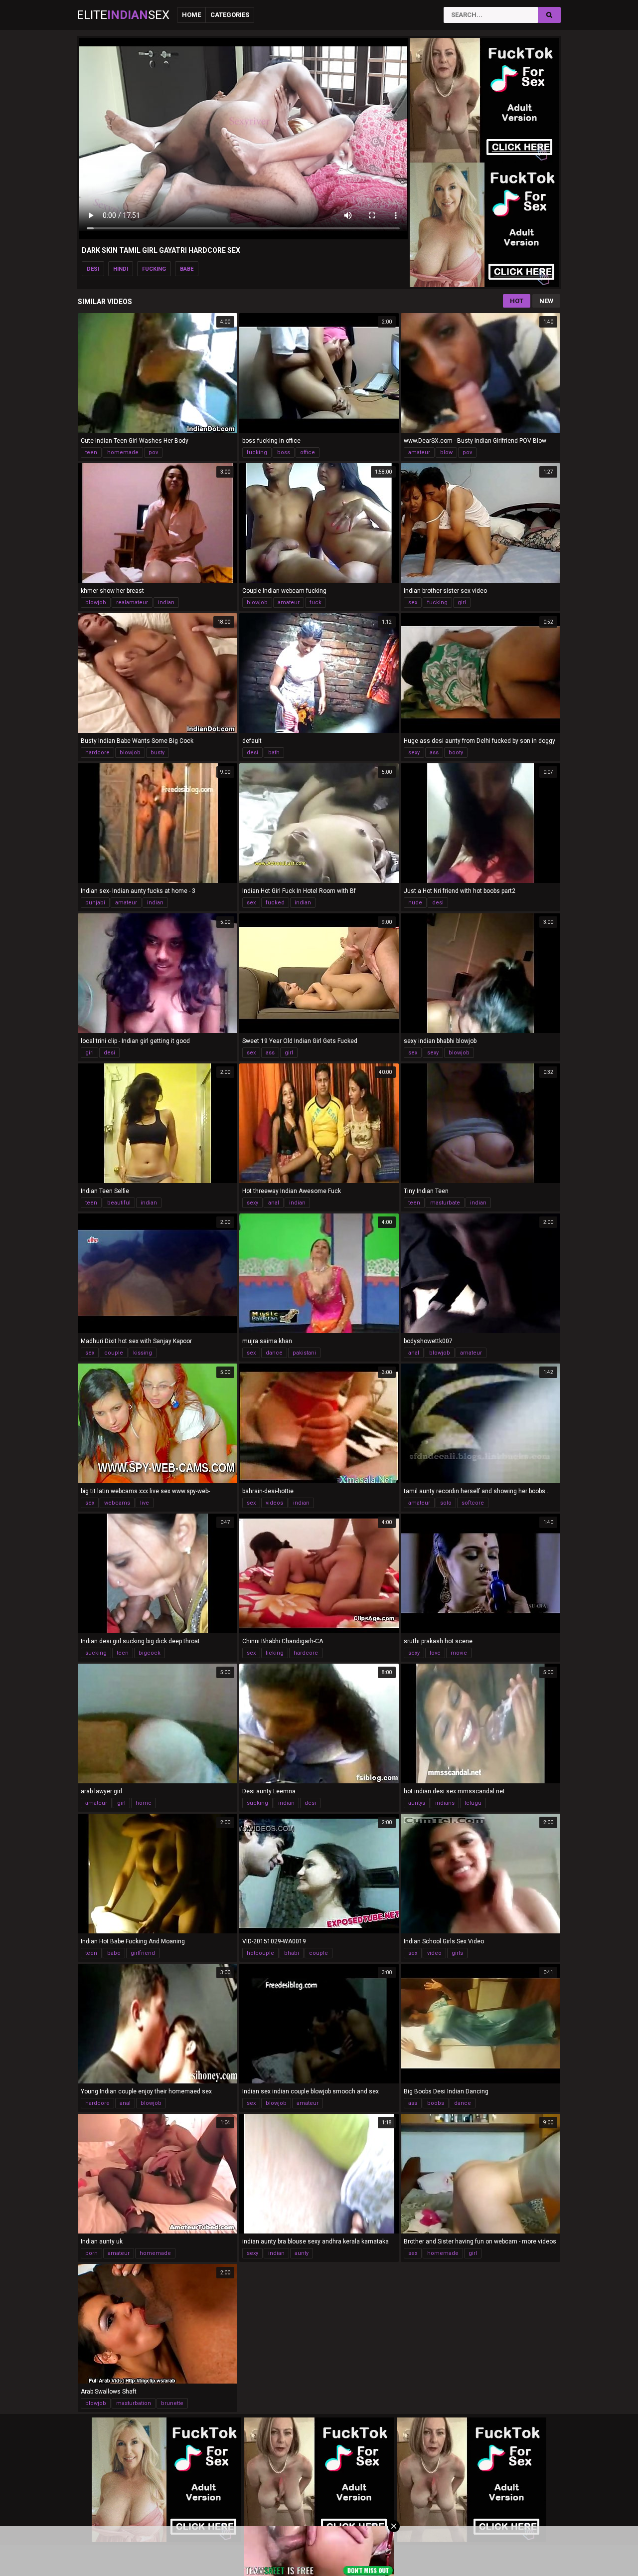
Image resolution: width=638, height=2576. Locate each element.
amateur (419, 452)
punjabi (95, 903)
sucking (96, 1653)
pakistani (304, 1353)
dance (274, 1353)
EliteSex (123, 15)
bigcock (150, 1653)
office (308, 452)
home (144, 1803)
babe (187, 269)
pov (153, 452)
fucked (275, 903)
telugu (473, 1803)
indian (166, 602)
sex (413, 602)
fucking (154, 269)
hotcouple (260, 1953)
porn (91, 2253)
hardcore (97, 753)
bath (274, 753)
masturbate (445, 1203)
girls (457, 1953)
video (434, 1953)
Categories (230, 15)
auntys (417, 1803)
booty (456, 753)
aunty (302, 2253)
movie (459, 1653)
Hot (517, 301)
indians (445, 1803)
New (546, 301)
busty (158, 753)
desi (93, 269)
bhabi (292, 1953)
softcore (473, 1503)
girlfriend (143, 1953)
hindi (121, 269)
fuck (316, 602)
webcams (117, 1503)
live (145, 1503)
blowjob (96, 602)
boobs (436, 2103)
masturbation (134, 2403)
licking (275, 1653)
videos (274, 1503)
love (435, 1653)
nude (415, 903)
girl (462, 602)
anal (274, 1203)
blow (446, 452)
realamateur (132, 602)
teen (91, 452)
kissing (143, 1353)
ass (434, 753)
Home (191, 15)
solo (446, 1503)
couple (114, 1353)
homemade (123, 452)
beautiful (119, 1203)
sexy (414, 753)
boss (284, 452)
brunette (172, 2403)
